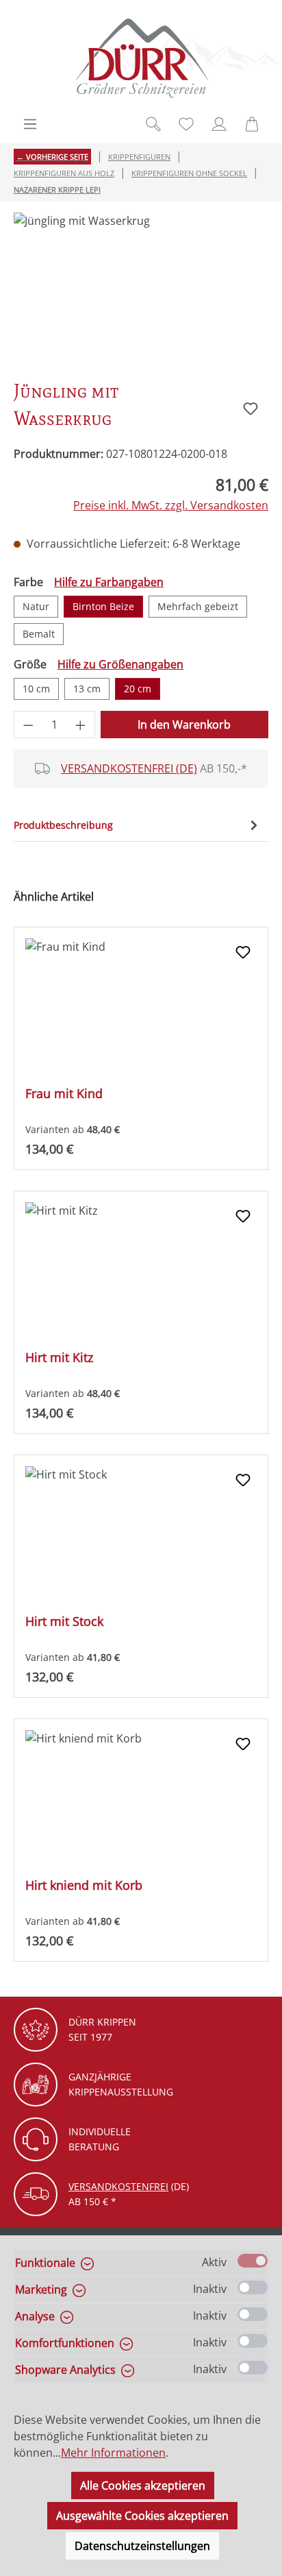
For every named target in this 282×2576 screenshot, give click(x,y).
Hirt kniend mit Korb (84, 1885)
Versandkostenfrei (118, 2186)
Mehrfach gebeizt (198, 606)
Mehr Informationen (113, 2453)
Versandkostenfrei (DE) (129, 768)
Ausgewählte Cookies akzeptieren (142, 2516)
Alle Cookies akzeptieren (143, 2486)
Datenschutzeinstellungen (142, 2546)
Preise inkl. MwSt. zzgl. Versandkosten (171, 505)
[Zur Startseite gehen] (141, 58)
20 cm (138, 689)
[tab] (138, 825)
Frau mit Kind (64, 1094)
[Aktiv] (253, 2261)
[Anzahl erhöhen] (81, 725)
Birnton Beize (103, 606)
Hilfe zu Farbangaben (109, 582)
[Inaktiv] (253, 2287)
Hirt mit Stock (64, 1621)
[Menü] (30, 124)
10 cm (36, 689)
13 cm (87, 689)
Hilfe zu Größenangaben (120, 664)
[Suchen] (153, 124)
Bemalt (39, 634)
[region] (141, 290)
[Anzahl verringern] (28, 725)
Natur (36, 606)
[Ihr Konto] (219, 124)
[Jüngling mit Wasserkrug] (141, 290)
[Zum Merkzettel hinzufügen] (251, 409)
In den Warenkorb (184, 725)
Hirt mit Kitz (59, 1358)
